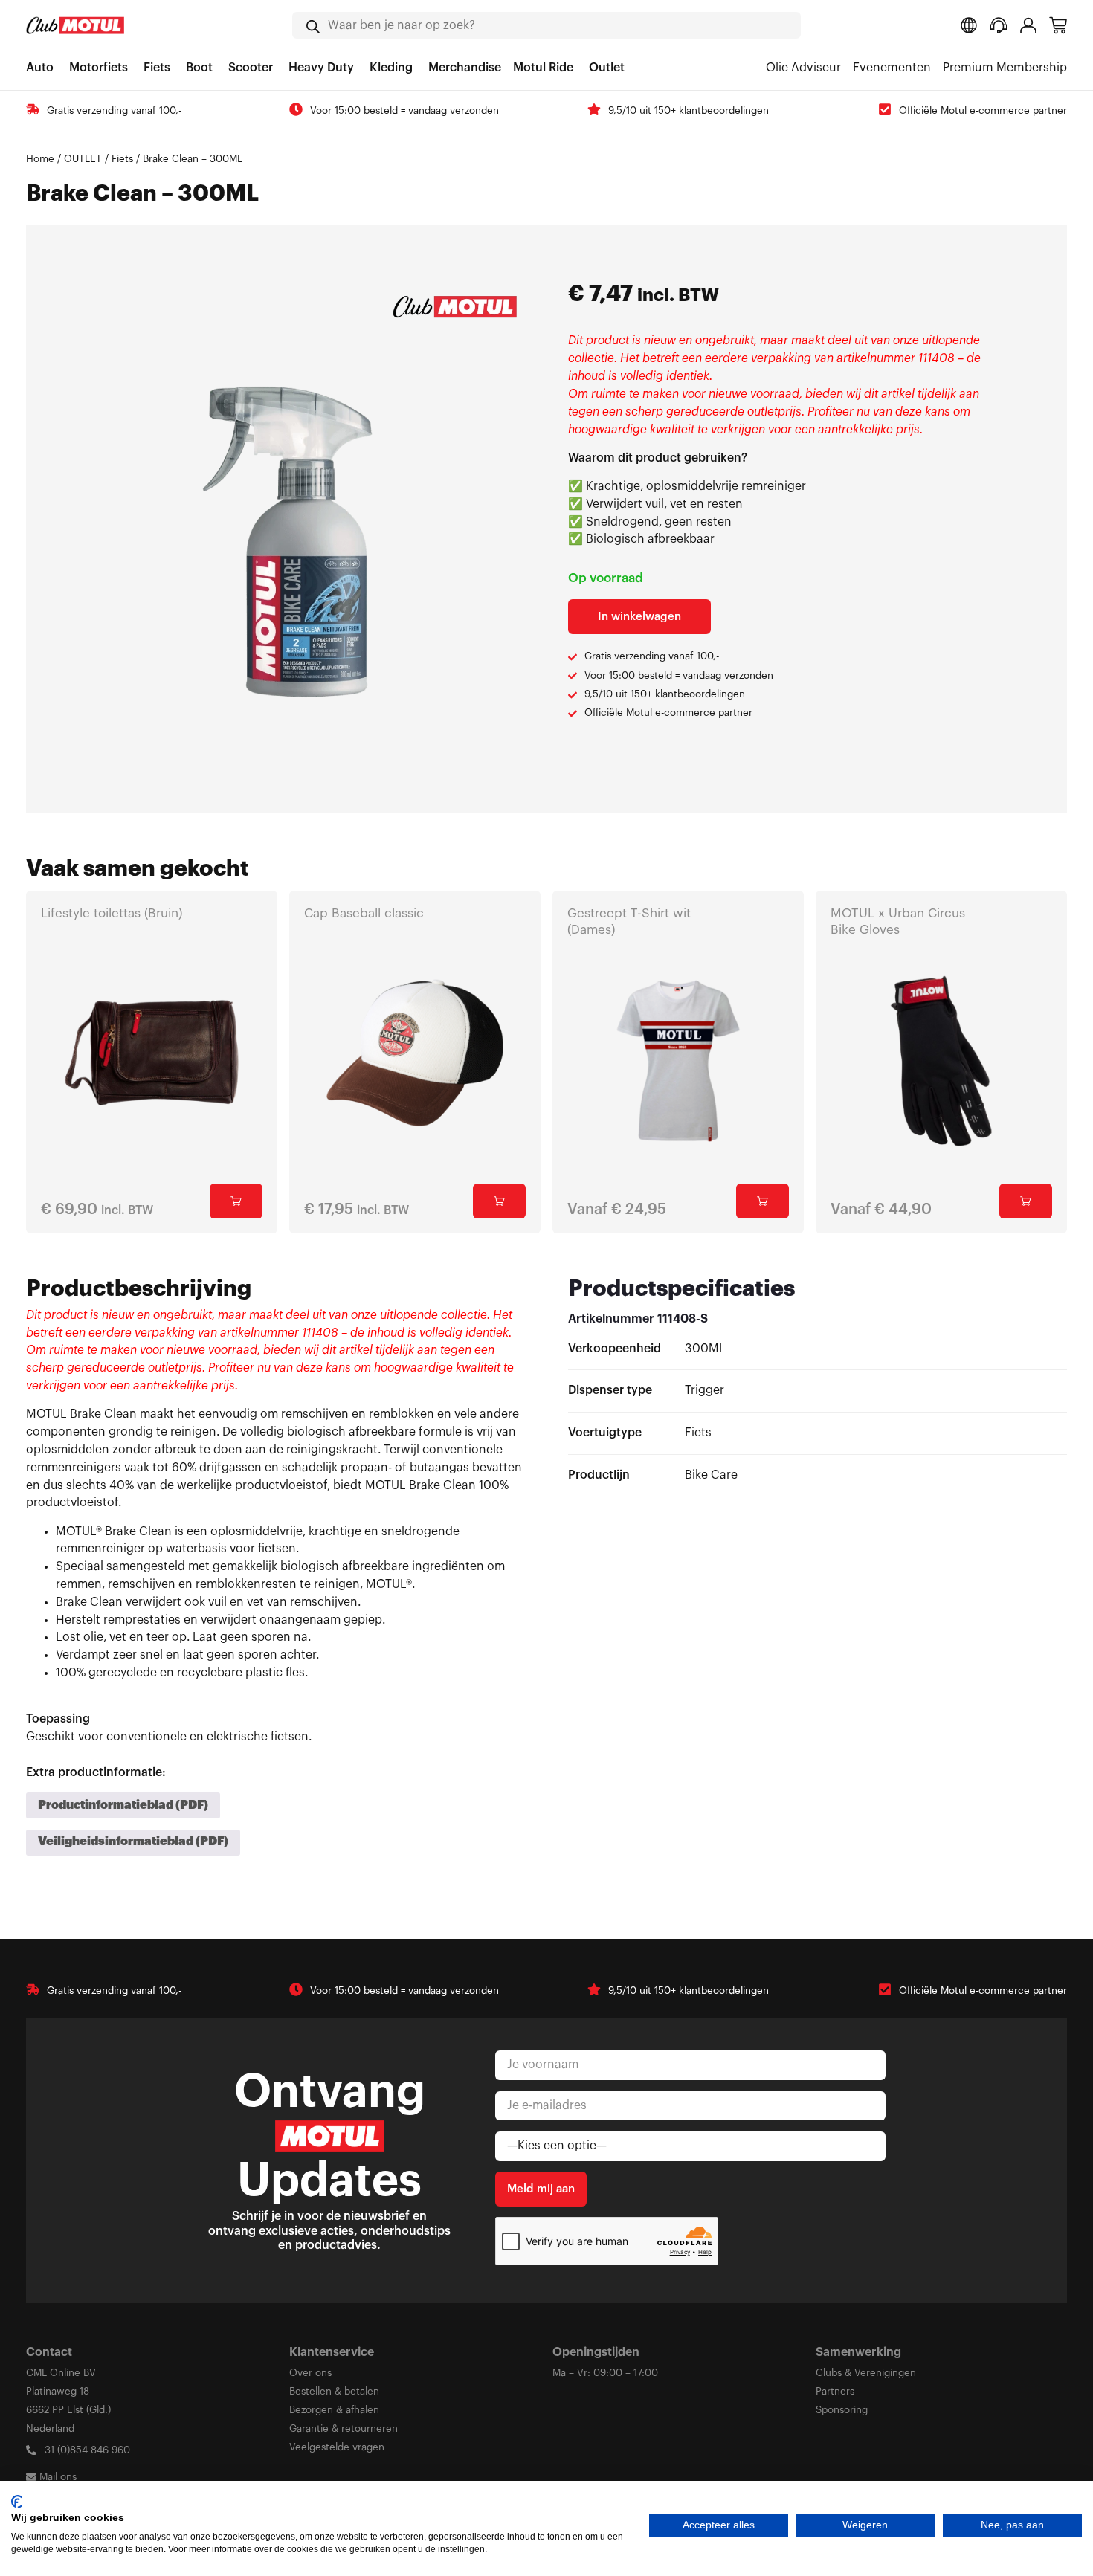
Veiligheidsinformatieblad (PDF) (133, 1841)
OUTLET (83, 159)
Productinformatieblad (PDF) (123, 1805)
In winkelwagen (639, 617)
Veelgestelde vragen (337, 2447)
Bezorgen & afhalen (334, 2410)
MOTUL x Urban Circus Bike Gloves (898, 921)
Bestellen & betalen (334, 2391)
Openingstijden (596, 2352)
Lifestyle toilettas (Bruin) (112, 913)
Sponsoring (842, 2410)
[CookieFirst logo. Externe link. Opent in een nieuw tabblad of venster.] (17, 2502)
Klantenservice (332, 2352)
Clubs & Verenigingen (866, 2373)
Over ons (310, 2373)
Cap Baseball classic (364, 913)
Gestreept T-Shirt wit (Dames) (629, 921)
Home (40, 159)
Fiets (122, 159)
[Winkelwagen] (1058, 25)
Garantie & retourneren (344, 2428)
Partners (835, 2391)
